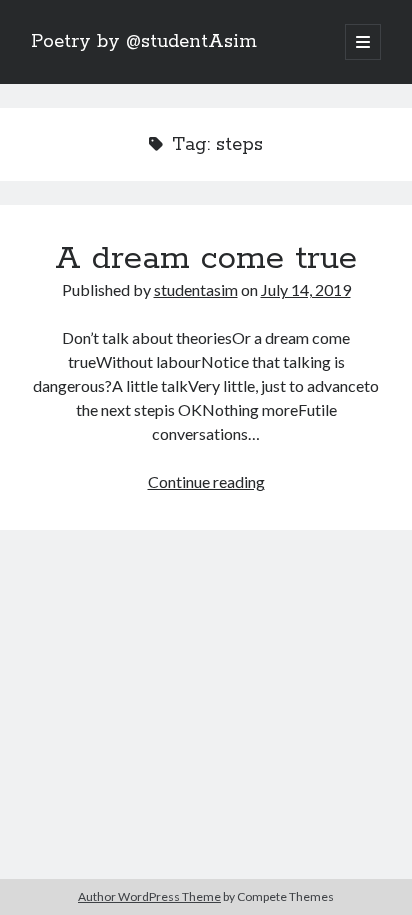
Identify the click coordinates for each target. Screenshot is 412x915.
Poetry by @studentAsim (144, 42)
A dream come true (206, 259)
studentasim (196, 289)
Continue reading (206, 481)
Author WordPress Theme (149, 896)
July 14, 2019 (306, 289)
